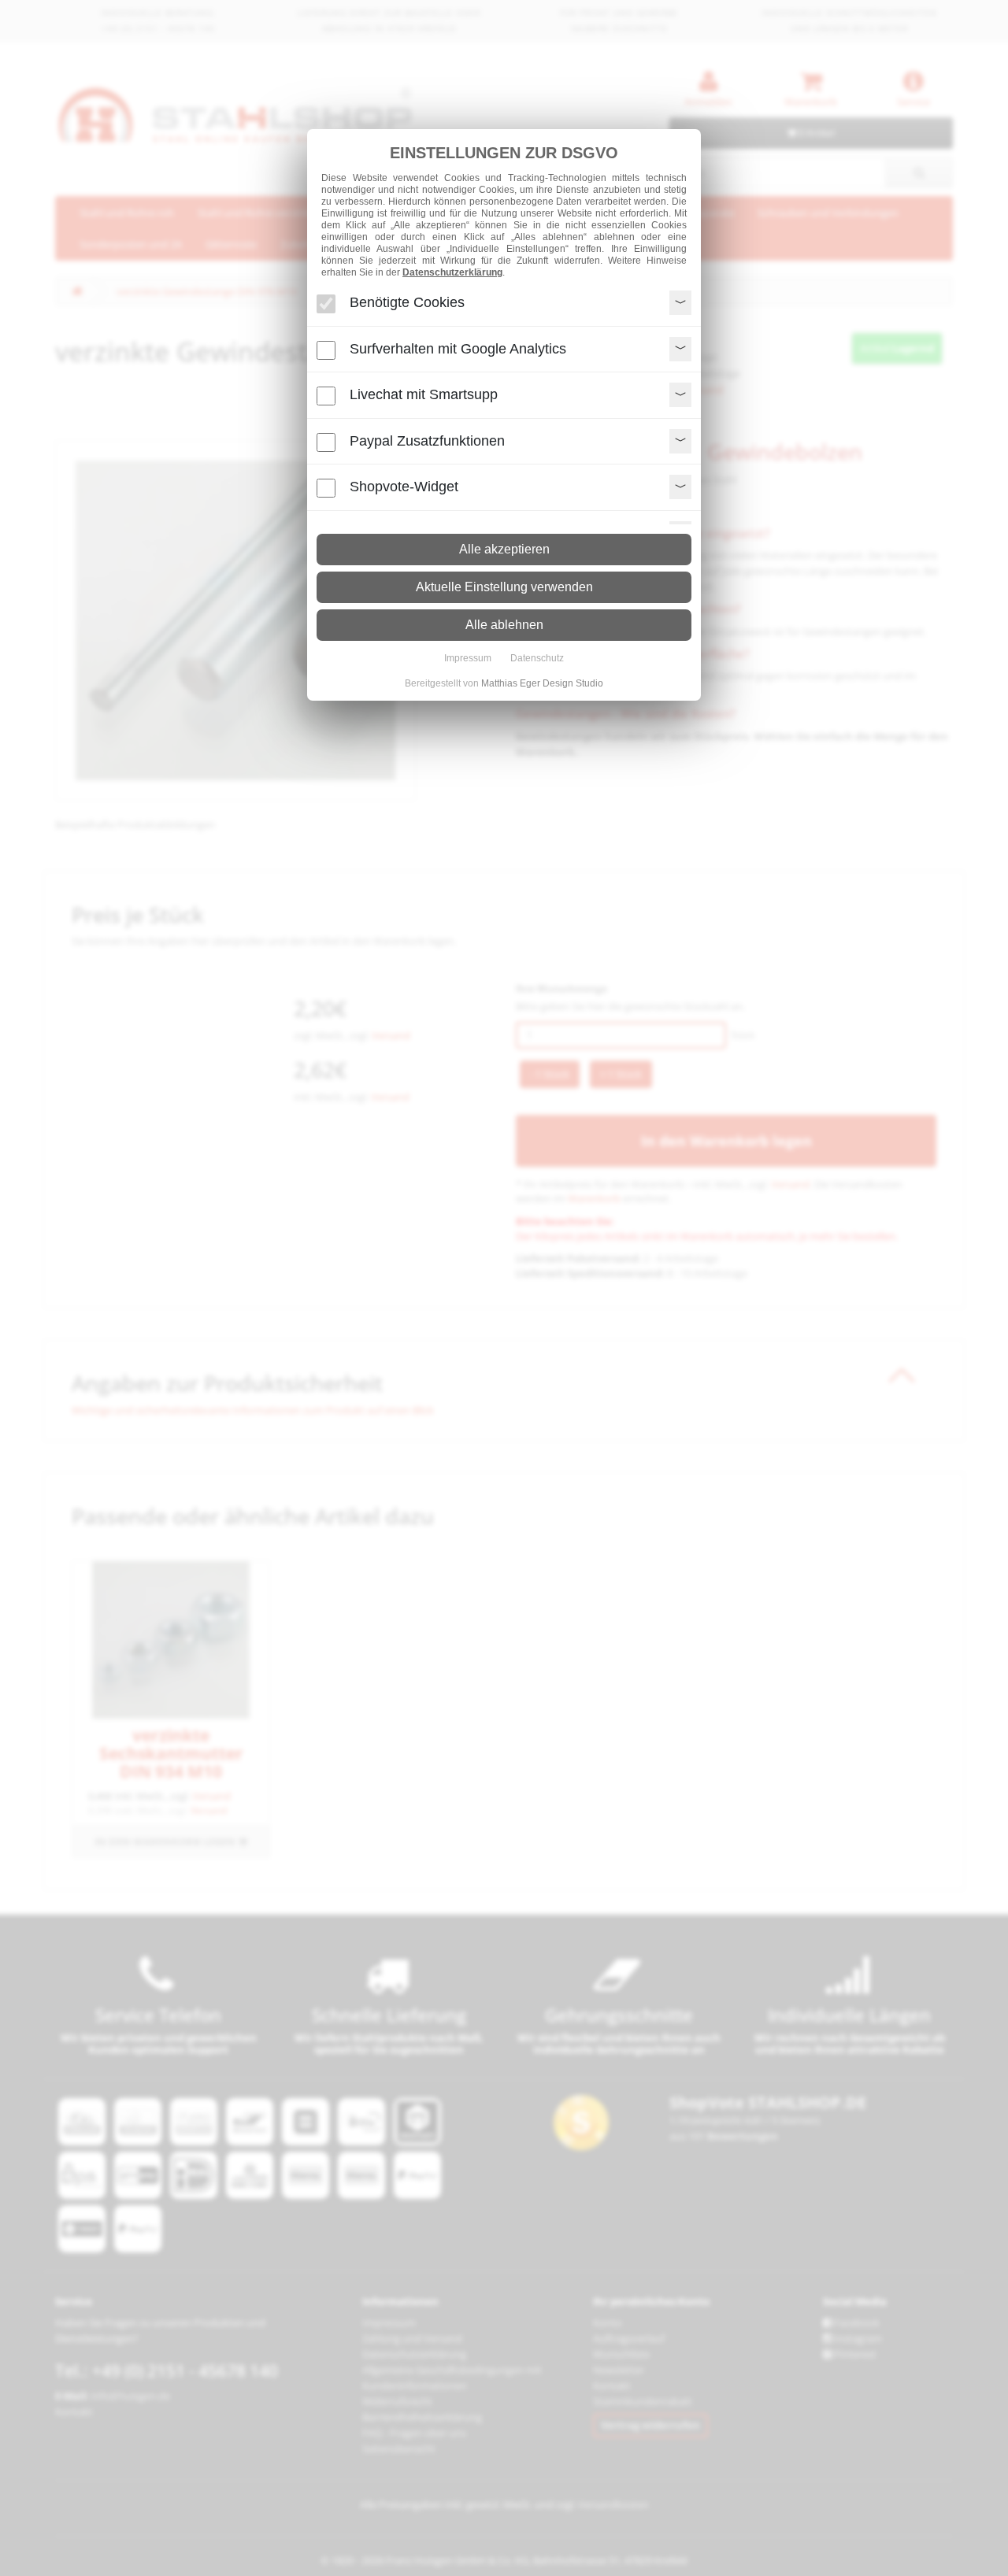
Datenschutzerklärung (452, 272)
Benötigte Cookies (407, 302)
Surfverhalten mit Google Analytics (458, 348)
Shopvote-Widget (404, 487)
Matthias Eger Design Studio (542, 683)
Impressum (468, 658)
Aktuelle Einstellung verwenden (504, 587)
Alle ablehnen (504, 625)
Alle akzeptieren (504, 549)
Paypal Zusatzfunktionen (427, 440)
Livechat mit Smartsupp (424, 394)
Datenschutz (537, 658)
